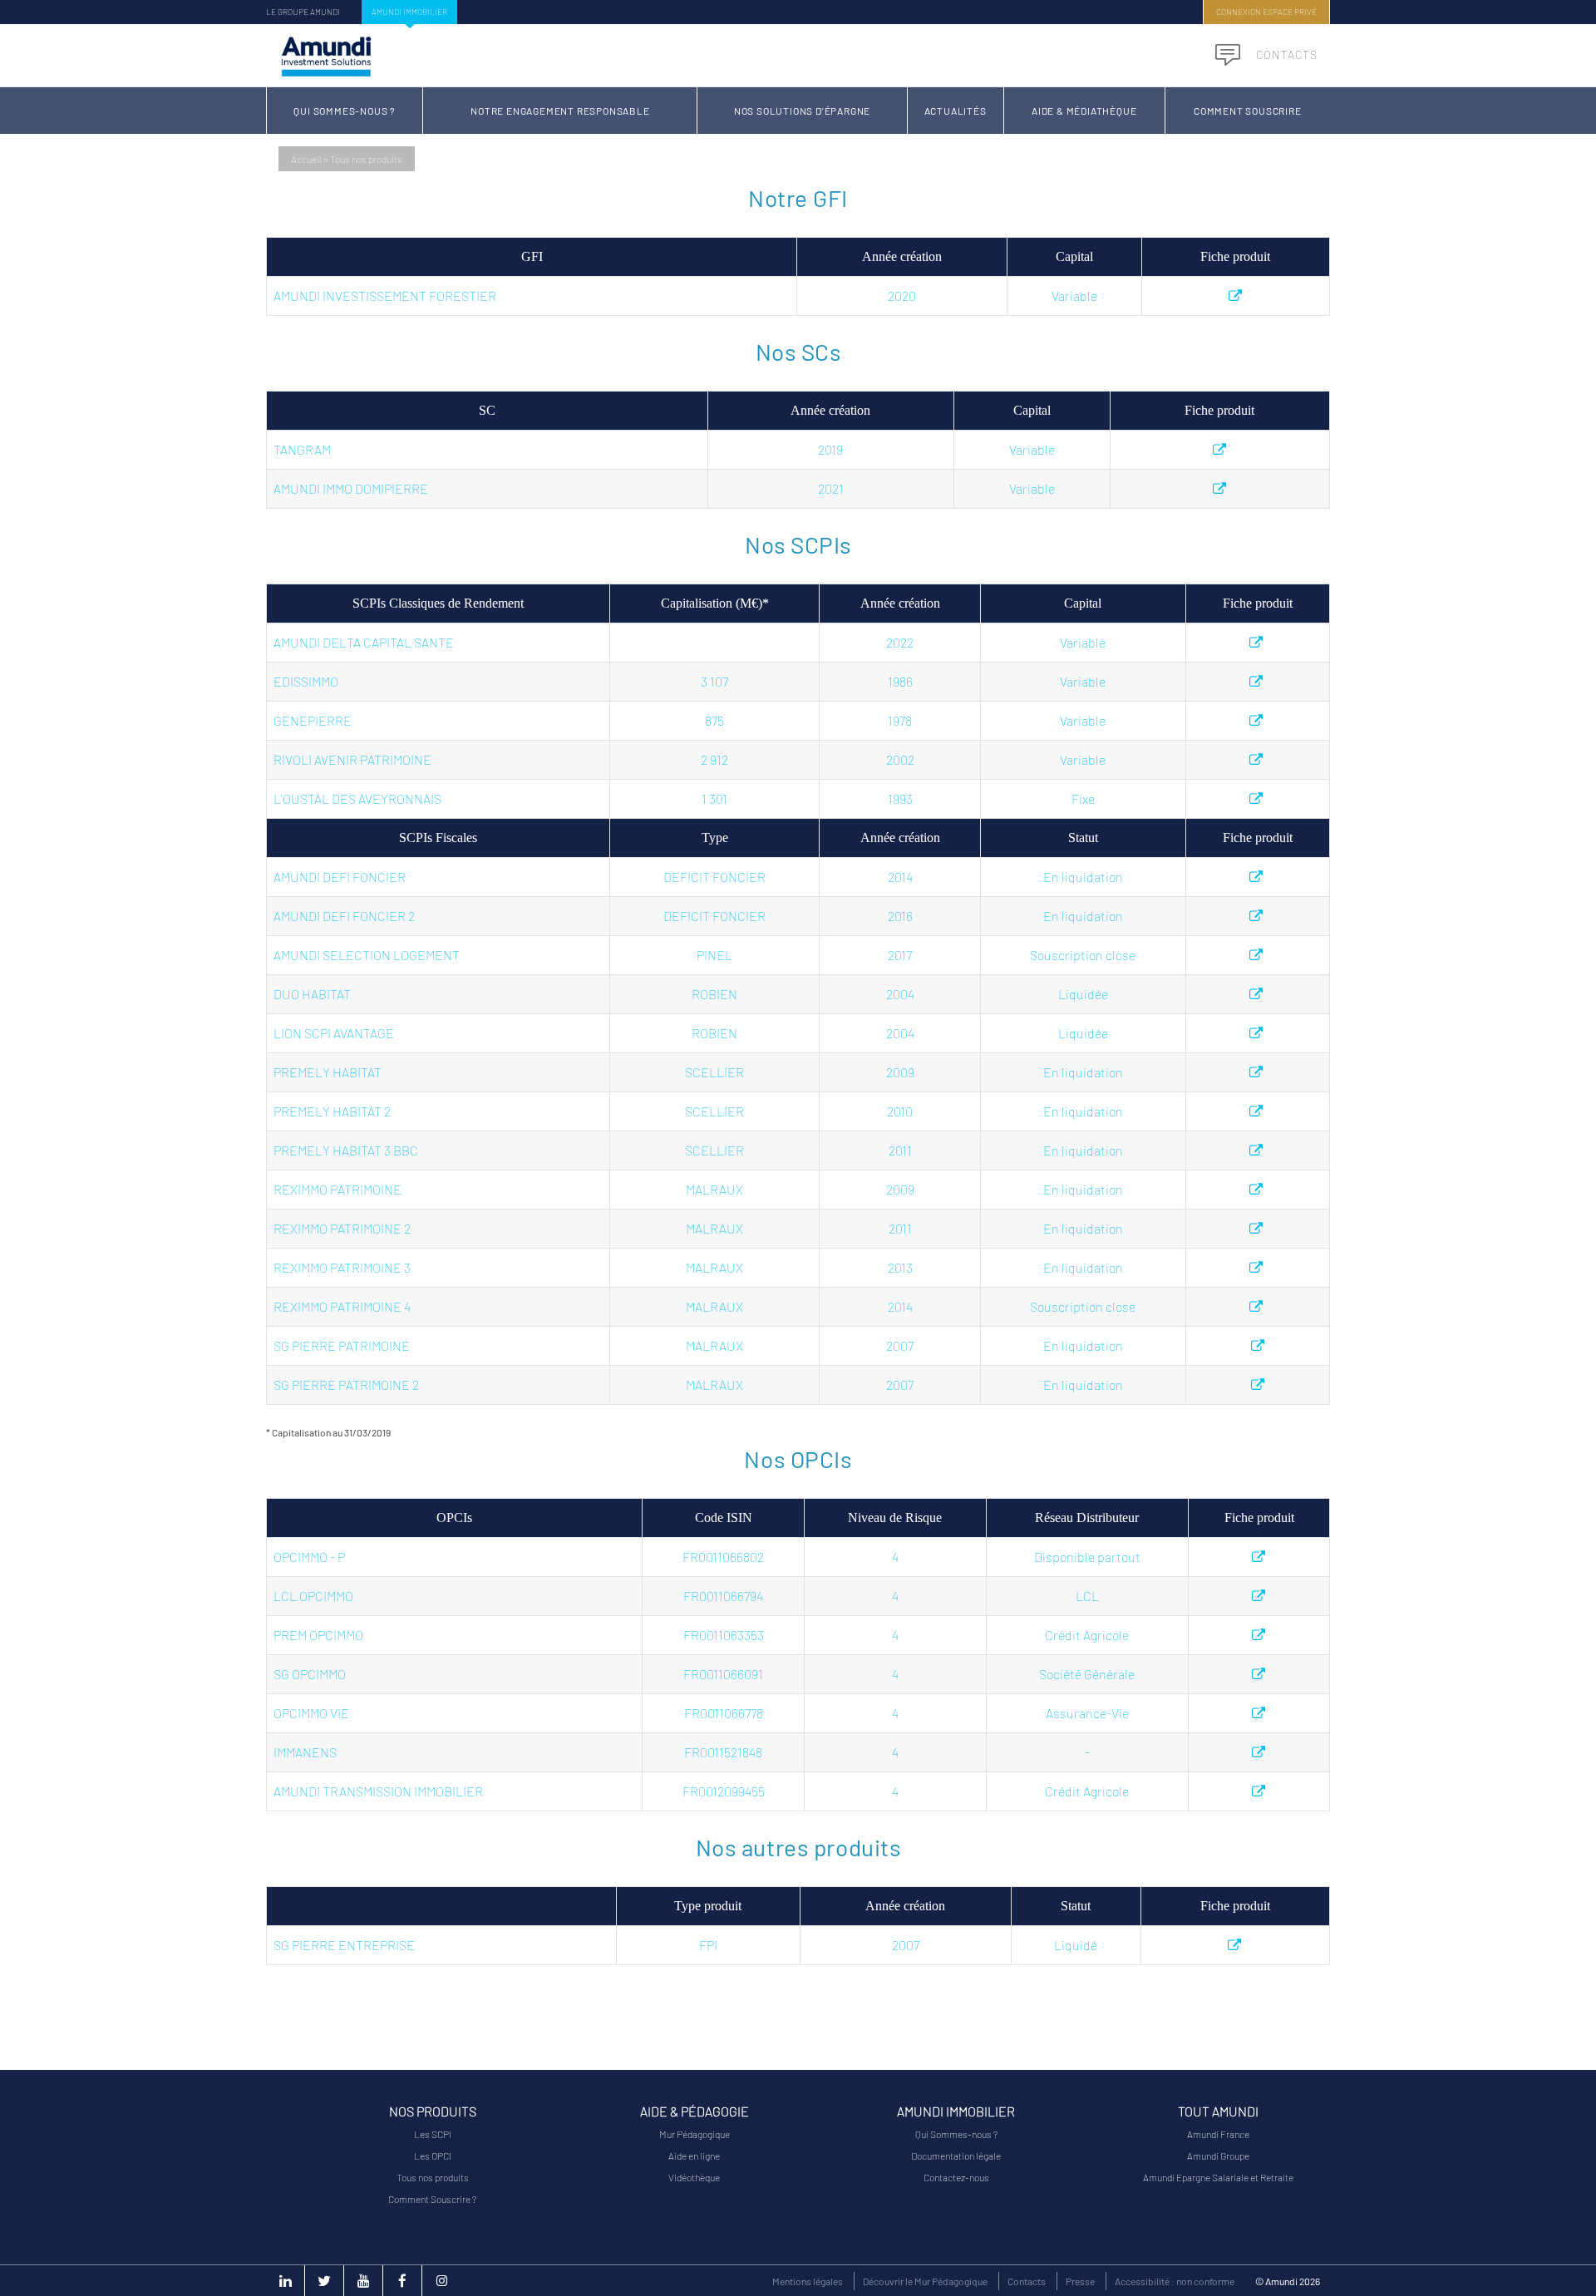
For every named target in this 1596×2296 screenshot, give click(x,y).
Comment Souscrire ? (432, 2199)
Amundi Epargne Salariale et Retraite (1218, 2177)
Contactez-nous (956, 2177)
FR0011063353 (724, 1635)
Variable (1074, 296)
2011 (900, 1150)
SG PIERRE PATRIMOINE (342, 1345)
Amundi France (1218, 2134)
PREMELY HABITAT (328, 1072)
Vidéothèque (694, 2177)
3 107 (714, 681)
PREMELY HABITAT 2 (332, 1111)
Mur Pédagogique (695, 2134)
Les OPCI (433, 2156)
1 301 (714, 798)
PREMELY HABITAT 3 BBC (346, 1150)
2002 (900, 759)
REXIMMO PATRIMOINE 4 (342, 1306)
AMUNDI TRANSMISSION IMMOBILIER (378, 1791)
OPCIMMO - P (309, 1557)
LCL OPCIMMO (313, 1596)
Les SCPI (433, 2134)
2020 (902, 296)
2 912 (714, 759)
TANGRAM (302, 449)
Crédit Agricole (1087, 1635)
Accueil (306, 159)
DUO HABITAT (312, 994)
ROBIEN (714, 994)
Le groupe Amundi (303, 12)
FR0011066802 (723, 1557)
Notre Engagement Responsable (560, 111)
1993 (900, 798)
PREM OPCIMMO (318, 1635)
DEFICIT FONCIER (714, 877)
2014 (900, 877)
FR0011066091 (723, 1674)
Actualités (956, 111)
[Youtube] (363, 2281)
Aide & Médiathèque (1084, 111)
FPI (708, 1945)
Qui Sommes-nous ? (345, 111)
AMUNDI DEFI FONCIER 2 (344, 916)
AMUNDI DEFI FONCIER (340, 877)
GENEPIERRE (313, 720)
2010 (900, 1111)
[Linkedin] (285, 2281)
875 (714, 720)
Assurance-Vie (1087, 1713)
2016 (900, 916)
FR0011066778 (724, 1713)
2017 (900, 955)
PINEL (714, 955)
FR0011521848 (723, 1752)
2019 (830, 449)
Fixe (1083, 798)
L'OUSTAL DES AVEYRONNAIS (357, 798)
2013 (900, 1267)
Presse (1080, 2281)
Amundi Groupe (1218, 2156)
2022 (900, 642)
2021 (831, 488)
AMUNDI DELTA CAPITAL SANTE (364, 642)
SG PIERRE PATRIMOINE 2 (346, 1384)
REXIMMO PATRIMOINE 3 (342, 1267)
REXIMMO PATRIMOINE (337, 1189)
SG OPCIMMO (310, 1674)
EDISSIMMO (306, 681)
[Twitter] (324, 2281)
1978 (900, 720)
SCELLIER (714, 1072)
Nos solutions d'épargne (802, 111)
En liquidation (1083, 877)
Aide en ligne (694, 2156)
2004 (900, 994)
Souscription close (1083, 955)
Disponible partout (1087, 1557)
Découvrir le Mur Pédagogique (925, 2281)
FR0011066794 (723, 1596)
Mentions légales (808, 2281)
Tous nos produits (433, 2177)
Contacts (1285, 54)
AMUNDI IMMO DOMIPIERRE (351, 488)
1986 (900, 681)
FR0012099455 (724, 1791)
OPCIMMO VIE (311, 1713)
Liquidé (1076, 1945)
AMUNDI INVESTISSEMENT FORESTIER (385, 296)
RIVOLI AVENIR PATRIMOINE (352, 759)
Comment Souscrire (1248, 111)
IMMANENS (305, 1752)
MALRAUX (714, 1189)
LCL (1087, 1596)
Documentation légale (956, 2156)
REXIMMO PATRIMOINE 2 (342, 1228)
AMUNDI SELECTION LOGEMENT (367, 955)
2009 (900, 1072)
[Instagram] (441, 2281)
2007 (900, 1345)
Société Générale (1087, 1674)
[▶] (1236, 296)
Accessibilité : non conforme (1175, 2281)
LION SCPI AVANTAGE (334, 1033)
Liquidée (1083, 994)
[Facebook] (402, 2281)
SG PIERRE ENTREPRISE (344, 1945)
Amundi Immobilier (409, 12)
